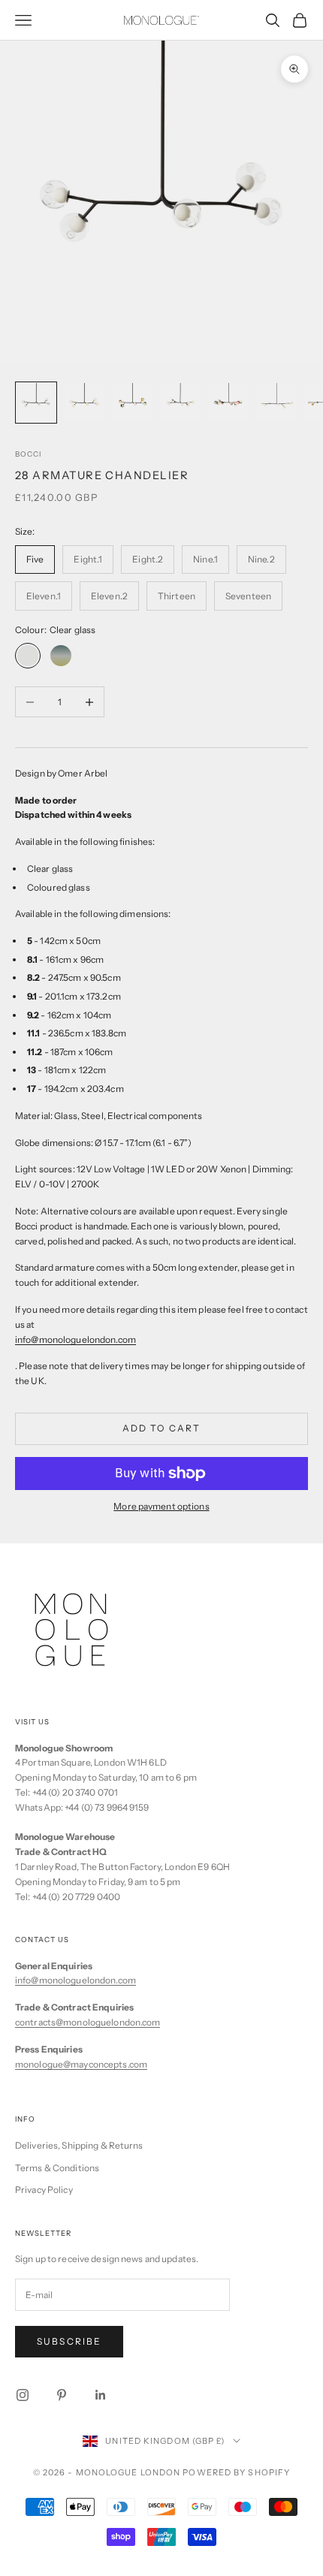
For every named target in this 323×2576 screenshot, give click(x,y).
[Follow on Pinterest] (62, 2395)
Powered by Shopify (236, 2472)
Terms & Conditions (57, 2168)
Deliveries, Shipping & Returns (79, 2145)
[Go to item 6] (276, 403)
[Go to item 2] (84, 403)
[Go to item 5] (228, 403)
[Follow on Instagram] (23, 2395)
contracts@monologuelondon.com (88, 2022)
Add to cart (162, 1428)
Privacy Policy (44, 2190)
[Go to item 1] (36, 403)
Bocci (28, 454)
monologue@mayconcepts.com (81, 2064)
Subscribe (69, 2341)
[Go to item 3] (132, 403)
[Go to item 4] (180, 403)
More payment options (161, 1506)
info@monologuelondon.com (75, 1980)
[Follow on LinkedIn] (101, 2395)
